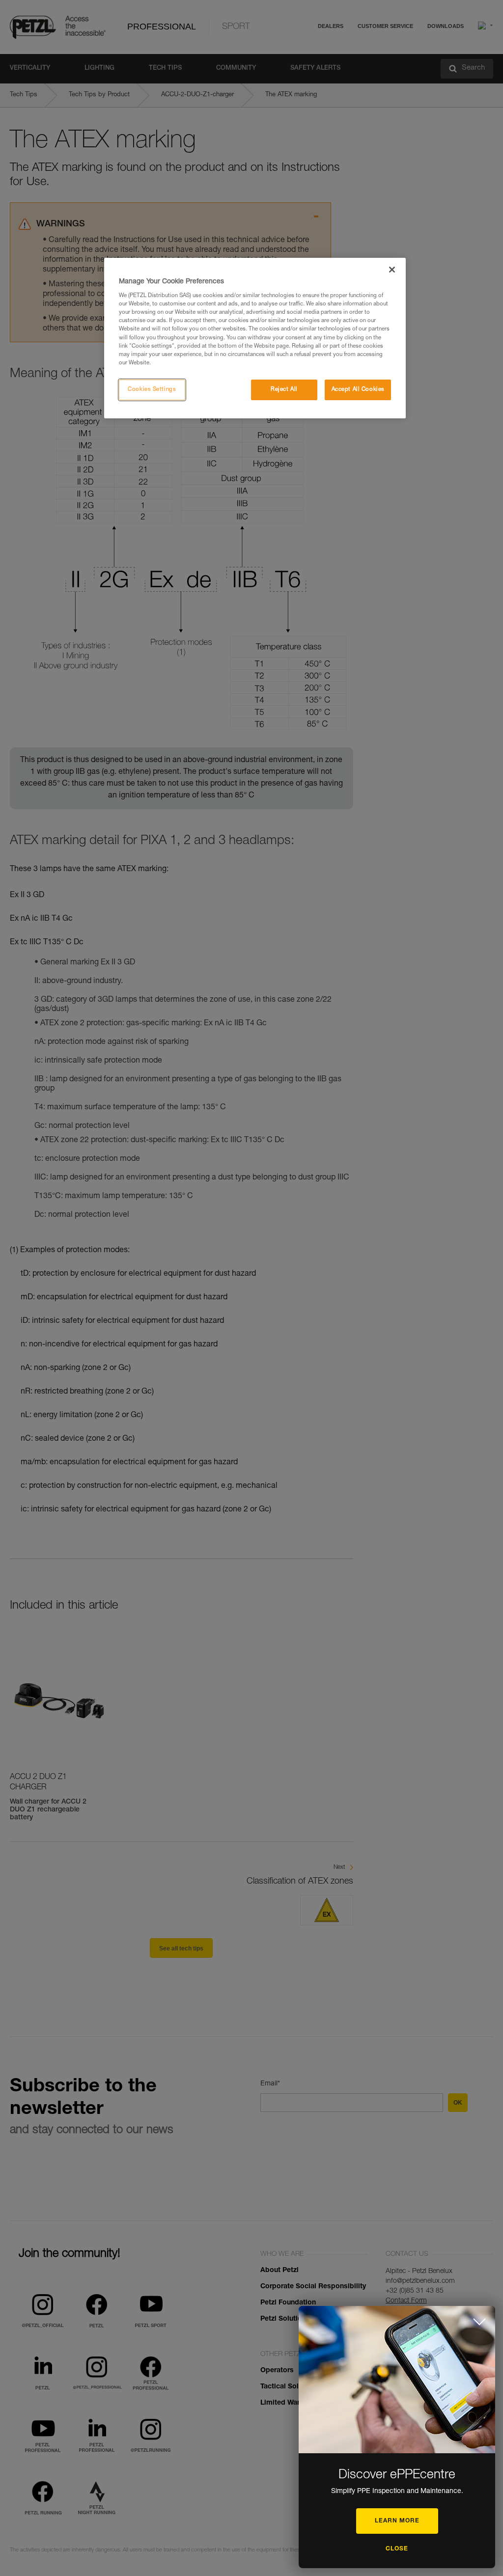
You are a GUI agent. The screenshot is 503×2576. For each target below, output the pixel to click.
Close (397, 2549)
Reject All (284, 390)
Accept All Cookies (358, 390)
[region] (255, 338)
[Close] (392, 270)
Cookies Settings (152, 390)
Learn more (397, 2521)
